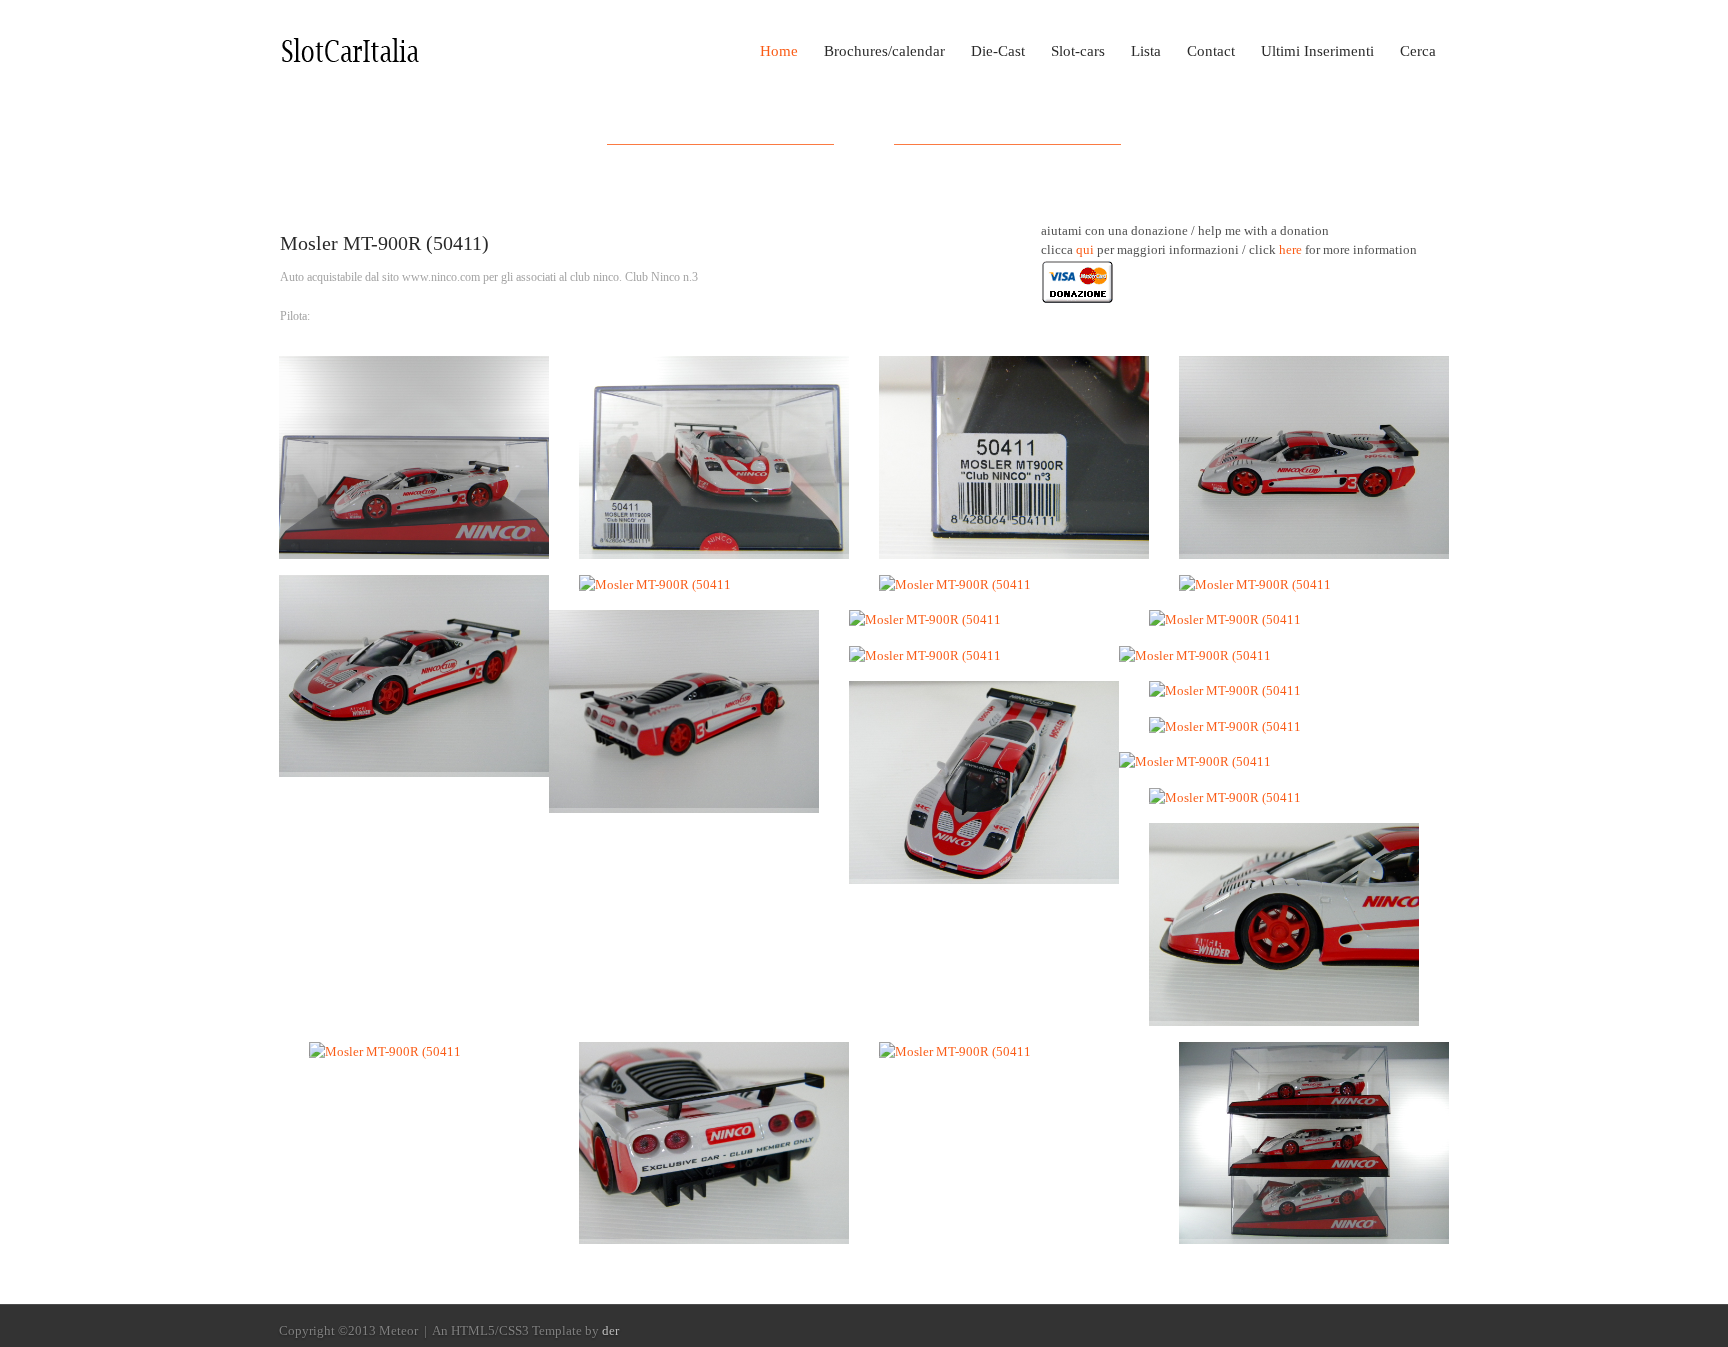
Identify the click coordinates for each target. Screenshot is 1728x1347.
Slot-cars (1078, 51)
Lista (1146, 51)
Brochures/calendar (884, 51)
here (1290, 249)
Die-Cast (998, 51)
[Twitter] (1438, 1332)
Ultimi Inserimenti (1317, 51)
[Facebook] (1410, 1332)
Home (779, 51)
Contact (1211, 51)
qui (1085, 249)
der (610, 1330)
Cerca (1418, 51)
